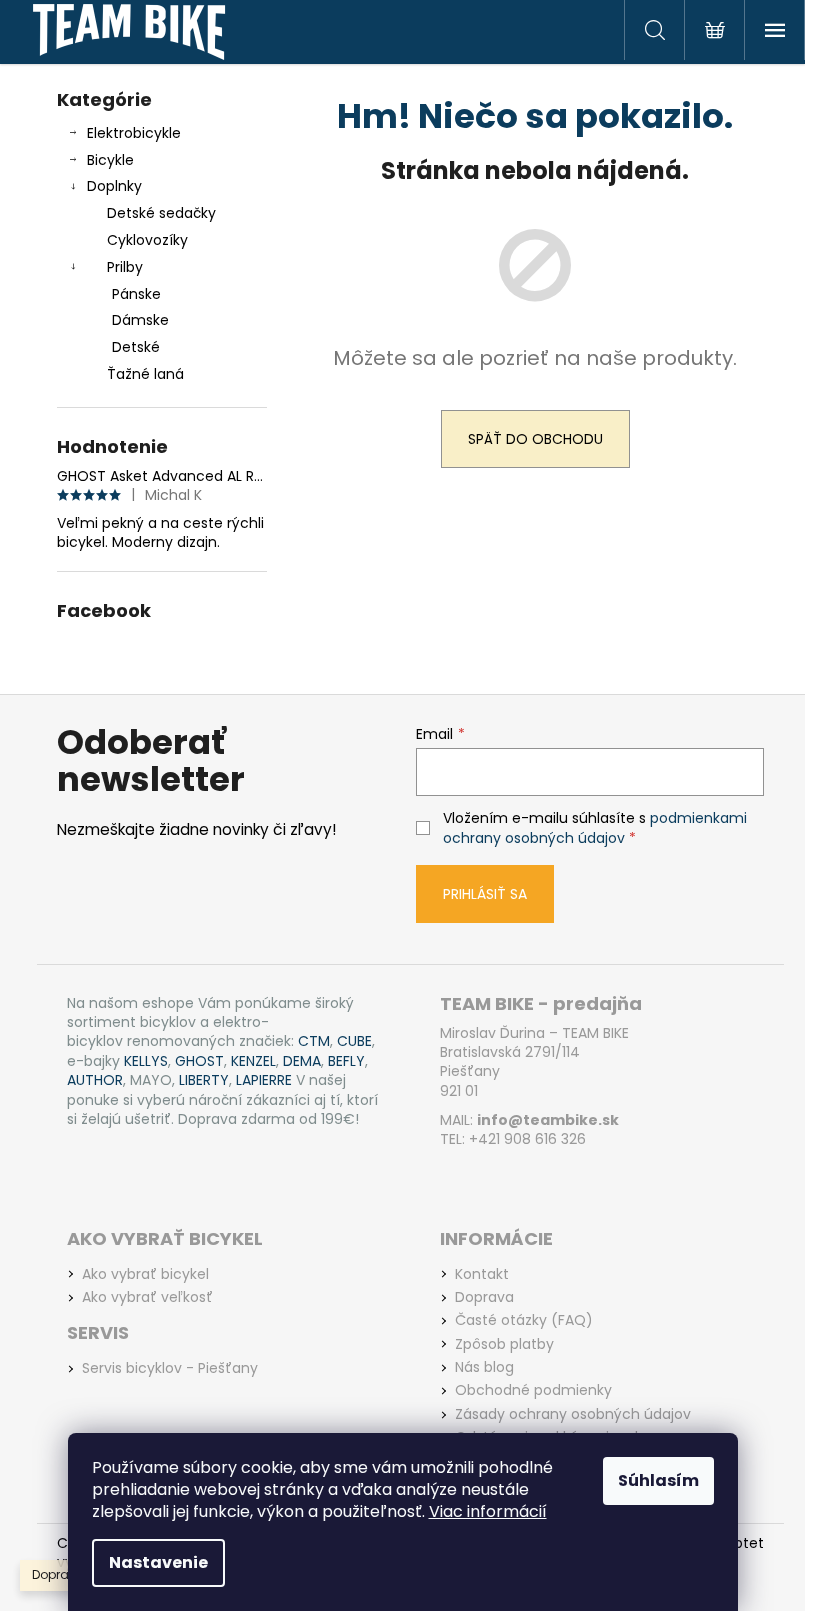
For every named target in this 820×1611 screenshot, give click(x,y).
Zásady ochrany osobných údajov (573, 1414)
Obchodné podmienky (533, 1390)
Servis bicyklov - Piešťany (170, 1368)
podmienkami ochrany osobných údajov (595, 828)
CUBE (354, 1041)
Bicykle (110, 160)
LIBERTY (204, 1080)
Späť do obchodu (535, 439)
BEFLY (346, 1061)
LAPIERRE (264, 1080)
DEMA (302, 1061)
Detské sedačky (161, 213)
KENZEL (253, 1061)
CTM (314, 1041)
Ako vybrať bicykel (145, 1274)
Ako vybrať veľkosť (147, 1297)
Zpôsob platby (504, 1344)
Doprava (484, 1297)
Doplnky (114, 186)
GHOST (199, 1061)
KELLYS (146, 1061)
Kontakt (482, 1274)
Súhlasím (658, 1480)
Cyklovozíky (147, 240)
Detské (136, 347)
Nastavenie (158, 1562)
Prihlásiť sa (485, 894)
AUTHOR (95, 1080)
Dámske (140, 320)
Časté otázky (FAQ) (524, 1320)
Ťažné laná (145, 374)
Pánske (136, 294)
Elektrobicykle (134, 133)
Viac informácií (488, 1511)
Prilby (125, 267)
